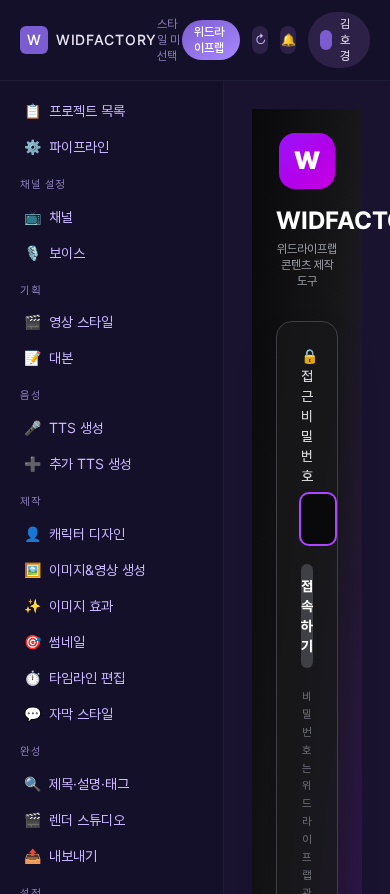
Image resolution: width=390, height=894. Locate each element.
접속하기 (307, 615)
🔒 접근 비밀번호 (307, 415)
